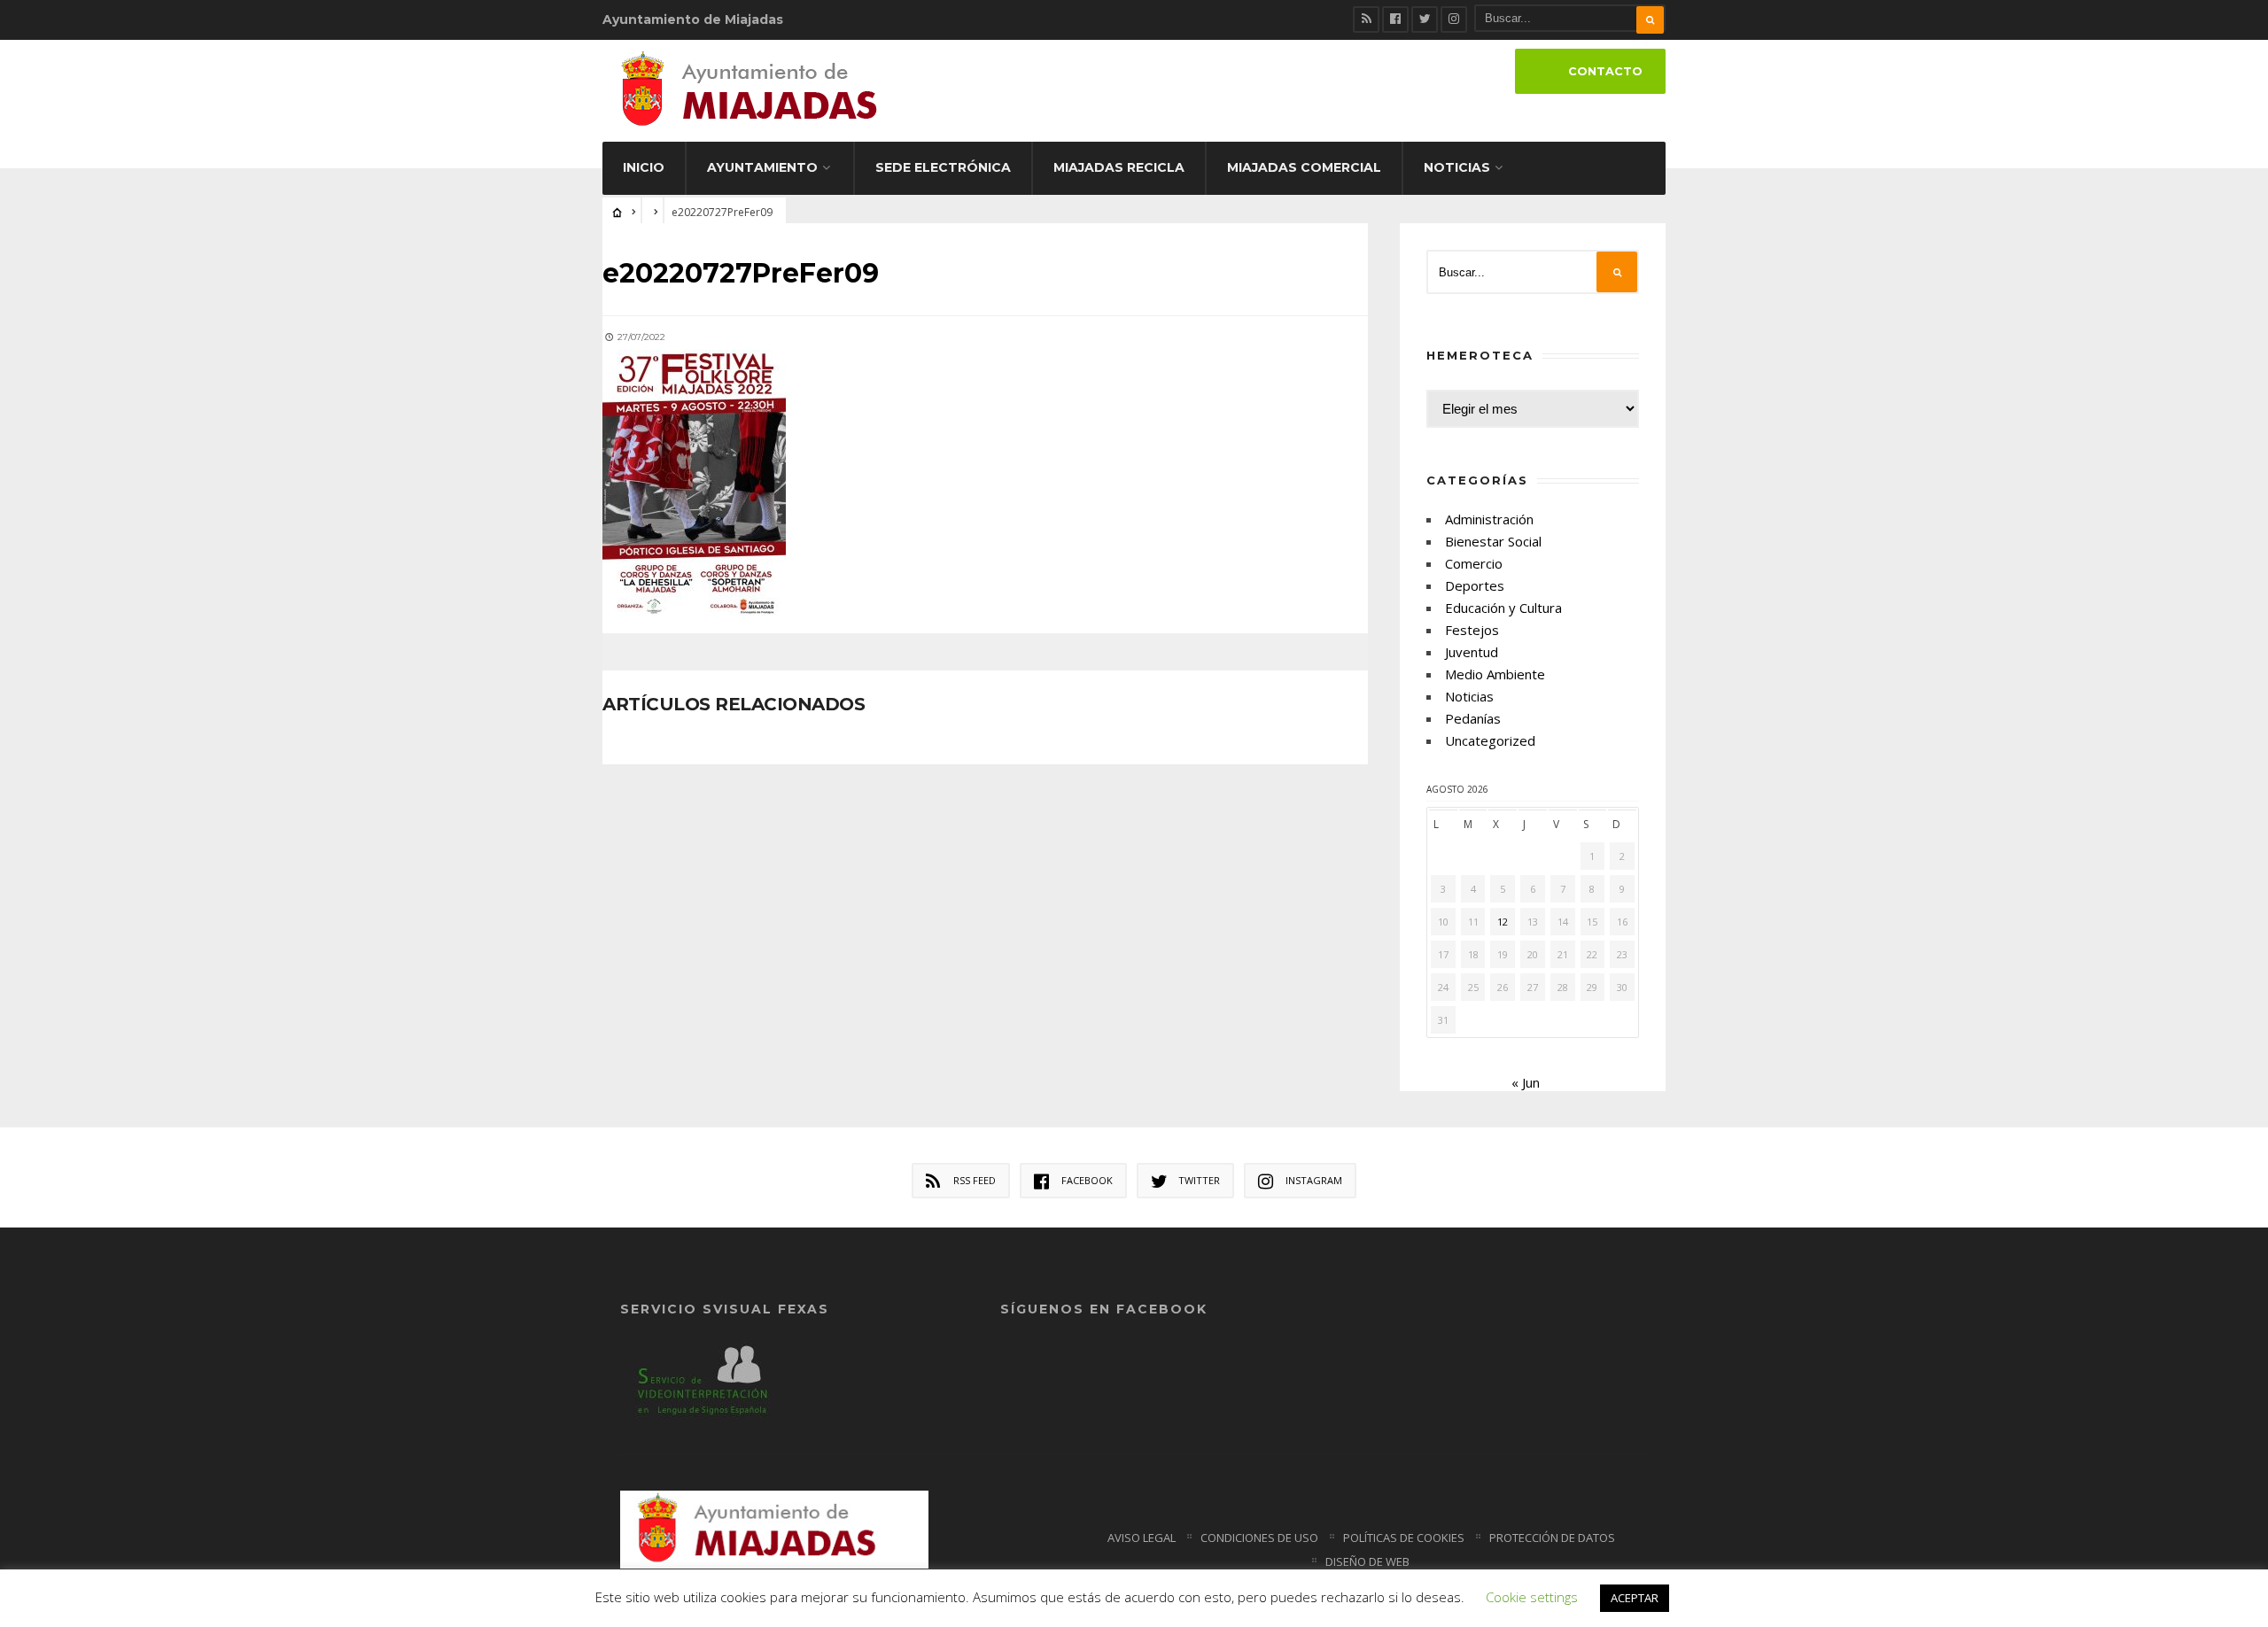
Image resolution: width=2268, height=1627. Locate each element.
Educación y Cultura (1503, 608)
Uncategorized (1490, 740)
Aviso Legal (1142, 1538)
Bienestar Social (1493, 541)
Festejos (1472, 630)
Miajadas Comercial (1304, 167)
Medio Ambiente (1495, 674)
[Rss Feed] (1366, 19)
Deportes (1475, 585)
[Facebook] (1395, 19)
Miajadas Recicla (1119, 167)
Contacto (1605, 71)
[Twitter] (1425, 19)
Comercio (1474, 563)
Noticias (1457, 167)
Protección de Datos (1552, 1538)
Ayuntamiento (762, 167)
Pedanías (1473, 718)
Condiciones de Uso (1259, 1538)
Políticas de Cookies (1404, 1538)
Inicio (644, 167)
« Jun (1526, 1082)
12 (1503, 922)
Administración (1489, 519)
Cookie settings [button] (1532, 1597)
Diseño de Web (1367, 1561)
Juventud (1472, 652)
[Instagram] (1454, 19)
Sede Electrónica (943, 167)
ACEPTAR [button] (1635, 1598)
